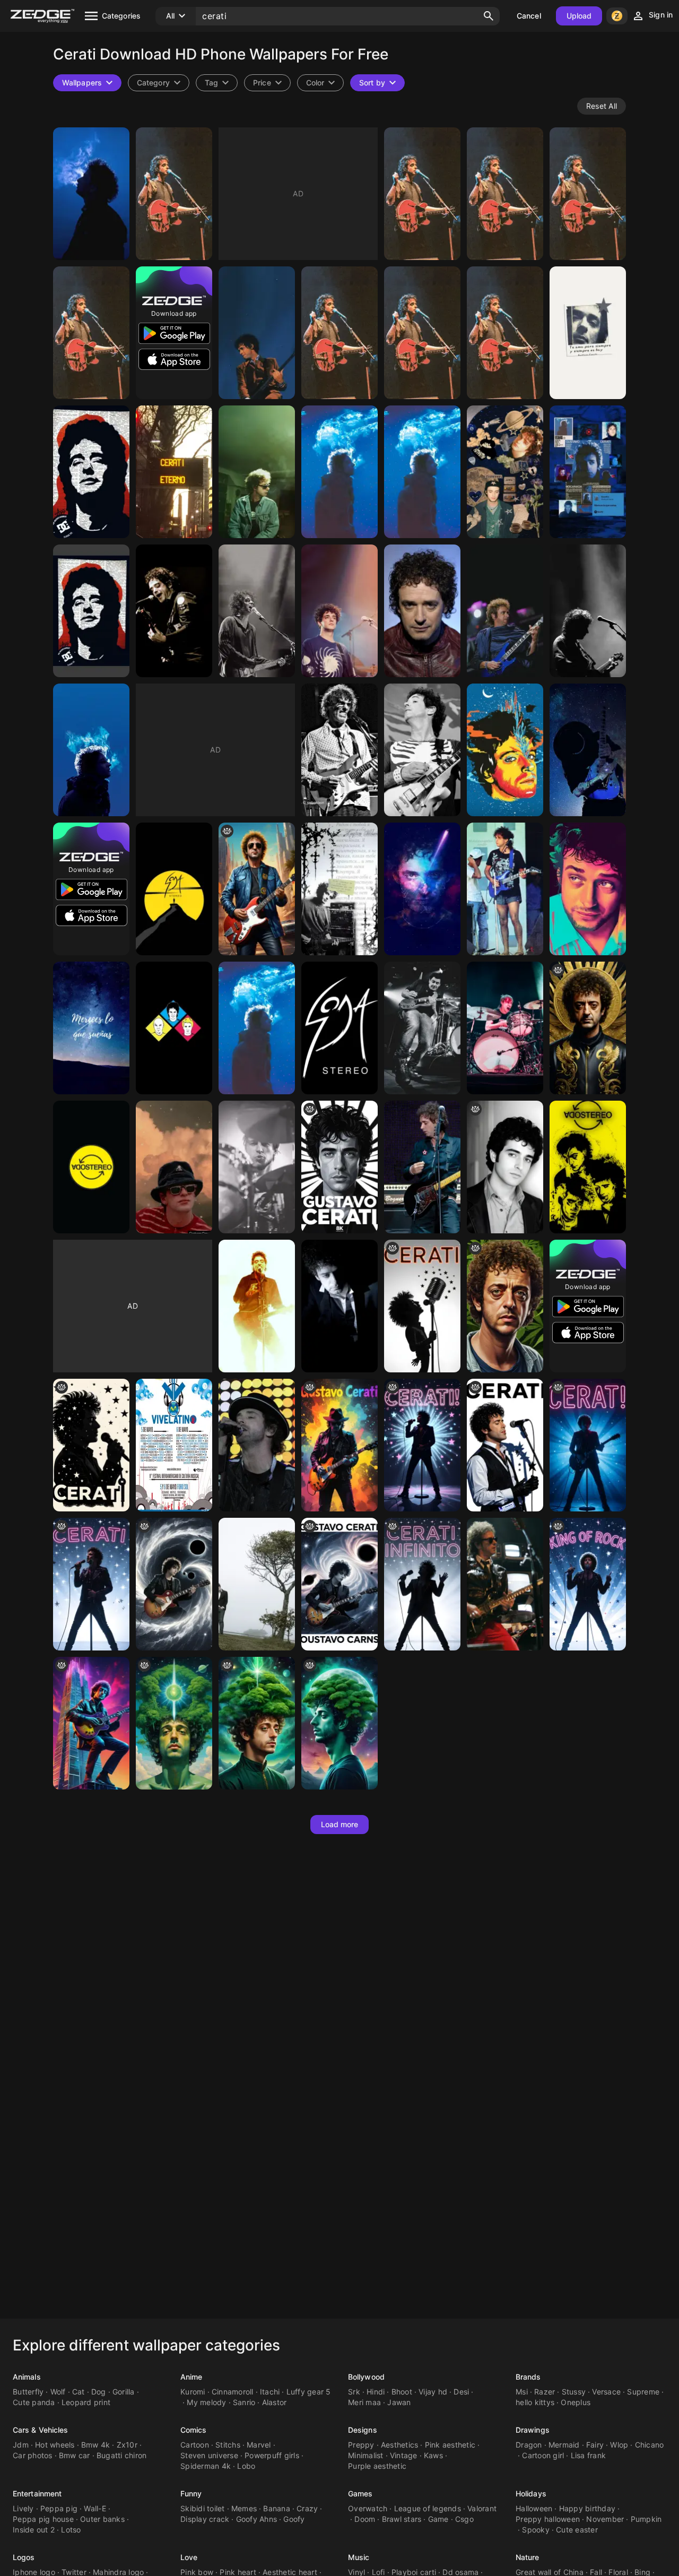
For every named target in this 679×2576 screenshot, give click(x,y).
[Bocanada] (91, 194)
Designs (363, 2430)
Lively (23, 2508)
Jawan (399, 2402)
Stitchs (228, 2445)
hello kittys (535, 2402)
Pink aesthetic (450, 2445)
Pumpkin (646, 2519)
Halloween (534, 2508)
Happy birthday (587, 2508)
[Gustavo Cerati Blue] (91, 750)
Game (438, 2519)
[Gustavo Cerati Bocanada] (257, 1028)
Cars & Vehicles (41, 2430)
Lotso (71, 2530)
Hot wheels (55, 2445)
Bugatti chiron (122, 2455)
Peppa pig (59, 2508)
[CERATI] (422, 194)
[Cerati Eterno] (174, 472)
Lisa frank (589, 2455)
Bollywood (366, 2377)
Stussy (574, 2392)
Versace (606, 2392)
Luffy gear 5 (309, 2392)
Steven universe (209, 2455)
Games (360, 2493)
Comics (194, 2430)
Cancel (529, 16)
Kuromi (193, 2392)
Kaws (433, 2455)
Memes (244, 2508)
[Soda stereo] (588, 1167)
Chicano (650, 2445)
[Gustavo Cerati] (91, 472)
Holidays (531, 2493)
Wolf (58, 2392)
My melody (206, 2402)
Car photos (33, 2455)
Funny (191, 2493)
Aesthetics (400, 2445)
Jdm (21, 2445)
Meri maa (364, 2402)
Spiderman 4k (206, 2466)
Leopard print (86, 2402)
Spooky (536, 2530)
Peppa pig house (43, 2519)
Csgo (464, 2519)
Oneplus (576, 2402)
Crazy (307, 2508)
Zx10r (127, 2445)
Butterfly (28, 2392)
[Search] (489, 16)
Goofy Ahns (257, 2519)
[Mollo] (422, 1028)
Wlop (619, 2445)
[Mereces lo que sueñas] (91, 1028)
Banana (277, 2508)
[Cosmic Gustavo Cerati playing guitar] (174, 1584)
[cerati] (91, 333)
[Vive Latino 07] (174, 1445)
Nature (528, 2557)
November (605, 2519)
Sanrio (244, 2402)
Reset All (602, 106)
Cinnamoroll (233, 2392)
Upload (579, 16)
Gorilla (124, 2392)
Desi (461, 2392)
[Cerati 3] (588, 333)
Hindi (376, 2392)
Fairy (595, 2445)
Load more (340, 1824)
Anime (191, 2377)
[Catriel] (257, 1167)
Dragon (529, 2445)
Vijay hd (433, 2392)
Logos (24, 2557)
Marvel (259, 2445)
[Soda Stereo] (174, 889)
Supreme (643, 2392)
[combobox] (217, 83)
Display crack (205, 2519)
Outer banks (102, 2519)
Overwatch (368, 2508)
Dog (99, 2392)
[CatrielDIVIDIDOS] (505, 1028)
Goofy (294, 2519)
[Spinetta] (339, 750)
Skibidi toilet (203, 2508)
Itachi (270, 2392)
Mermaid (564, 2445)
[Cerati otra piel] (339, 889)
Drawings (533, 2430)
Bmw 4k (96, 2445)
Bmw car (75, 2455)
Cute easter (577, 2530)
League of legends (428, 2508)
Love (189, 2557)
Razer (545, 2392)
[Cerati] (174, 194)
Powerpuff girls (272, 2455)
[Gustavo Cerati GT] (588, 750)
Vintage (404, 2455)
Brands (528, 2377)
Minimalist (366, 2455)
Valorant (482, 2508)
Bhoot (402, 2392)
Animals (27, 2377)
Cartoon (195, 2445)
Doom (365, 2519)
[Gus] (257, 611)
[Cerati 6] (422, 333)
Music (359, 2557)
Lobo (246, 2466)
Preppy (361, 2445)
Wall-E (95, 2508)
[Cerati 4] (339, 472)
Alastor (275, 2402)
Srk (354, 2392)
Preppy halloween (548, 2519)
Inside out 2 (34, 2530)
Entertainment (37, 2493)
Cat (79, 2392)
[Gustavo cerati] (174, 611)
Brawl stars (402, 2519)
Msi (522, 2392)
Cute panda (34, 2402)
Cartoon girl (543, 2455)
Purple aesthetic (377, 2466)
